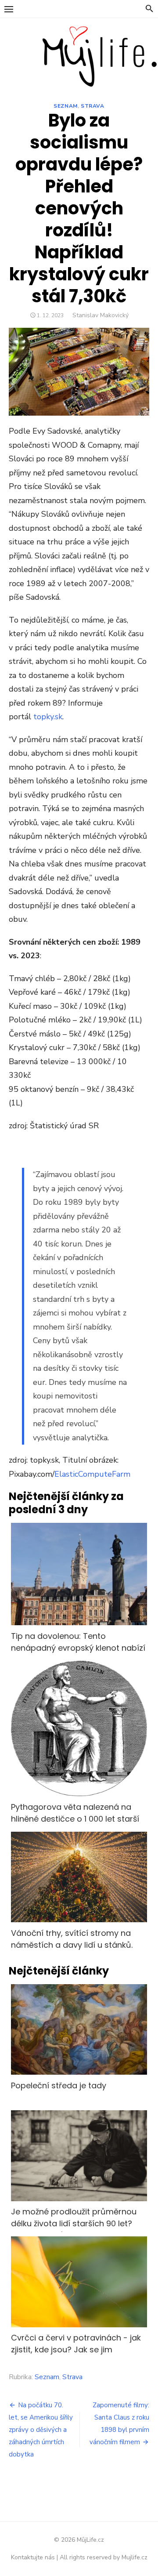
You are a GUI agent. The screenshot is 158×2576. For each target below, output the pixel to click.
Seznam (66, 106)
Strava (93, 106)
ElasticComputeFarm (92, 1474)
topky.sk (48, 717)
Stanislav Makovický (101, 315)
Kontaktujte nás (33, 2557)
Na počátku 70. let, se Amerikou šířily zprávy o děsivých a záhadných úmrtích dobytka (41, 2430)
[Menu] (9, 9)
